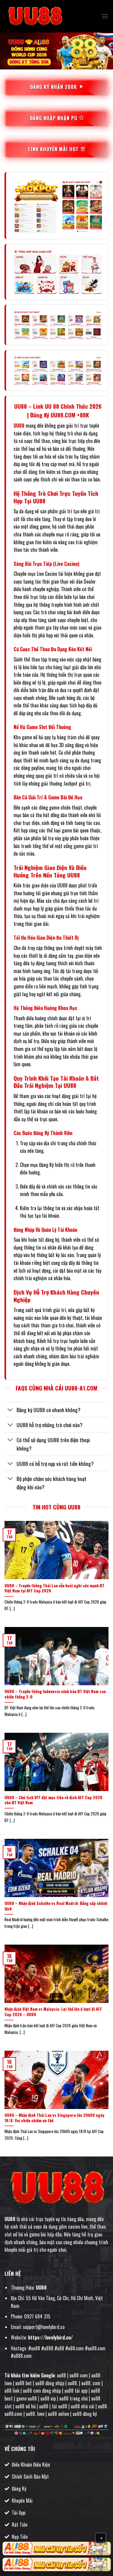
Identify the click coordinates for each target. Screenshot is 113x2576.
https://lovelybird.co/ (50, 2337)
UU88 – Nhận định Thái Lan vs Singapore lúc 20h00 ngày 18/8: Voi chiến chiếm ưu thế (54, 2118)
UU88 (19, 426)
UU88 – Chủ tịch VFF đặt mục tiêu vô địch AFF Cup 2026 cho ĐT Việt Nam (53, 1800)
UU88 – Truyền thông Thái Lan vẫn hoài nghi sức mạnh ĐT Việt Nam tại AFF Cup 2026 (55, 1588)
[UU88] (35, 16)
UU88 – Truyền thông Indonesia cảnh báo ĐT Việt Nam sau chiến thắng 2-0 (55, 1694)
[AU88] (56, 2549)
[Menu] (105, 16)
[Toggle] (10, 1410)
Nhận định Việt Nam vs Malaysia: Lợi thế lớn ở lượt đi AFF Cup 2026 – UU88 (53, 2012)
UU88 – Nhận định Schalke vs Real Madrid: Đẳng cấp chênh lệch (56, 1906)
